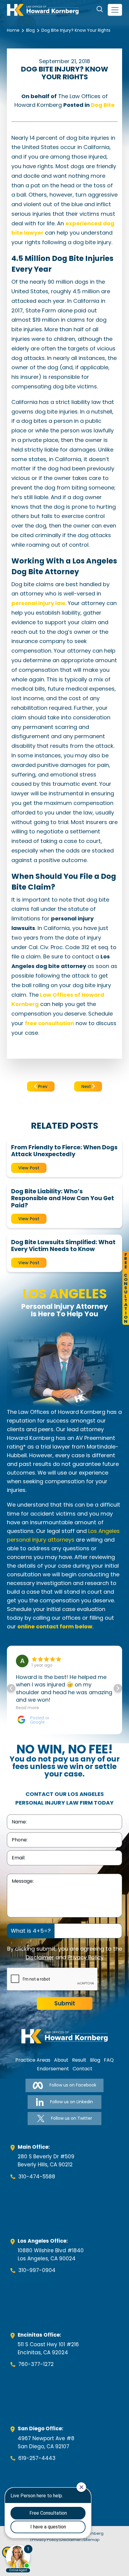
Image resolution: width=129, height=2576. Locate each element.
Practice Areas (33, 2060)
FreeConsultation (126, 1288)
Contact (82, 2069)
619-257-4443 (37, 2458)
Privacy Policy (85, 1957)
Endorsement (53, 2069)
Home (13, 30)
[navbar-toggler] (115, 10)
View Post (29, 1168)
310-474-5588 (37, 2177)
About (61, 2060)
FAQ (109, 2060)
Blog (30, 30)
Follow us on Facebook (73, 2085)
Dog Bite (103, 105)
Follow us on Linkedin (72, 2102)
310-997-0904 (37, 2270)
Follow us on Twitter (72, 2118)
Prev (42, 1086)
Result (79, 2060)
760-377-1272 (36, 2364)
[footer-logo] (64, 2036)
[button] (118, 1688)
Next (87, 1086)
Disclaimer (40, 1957)
